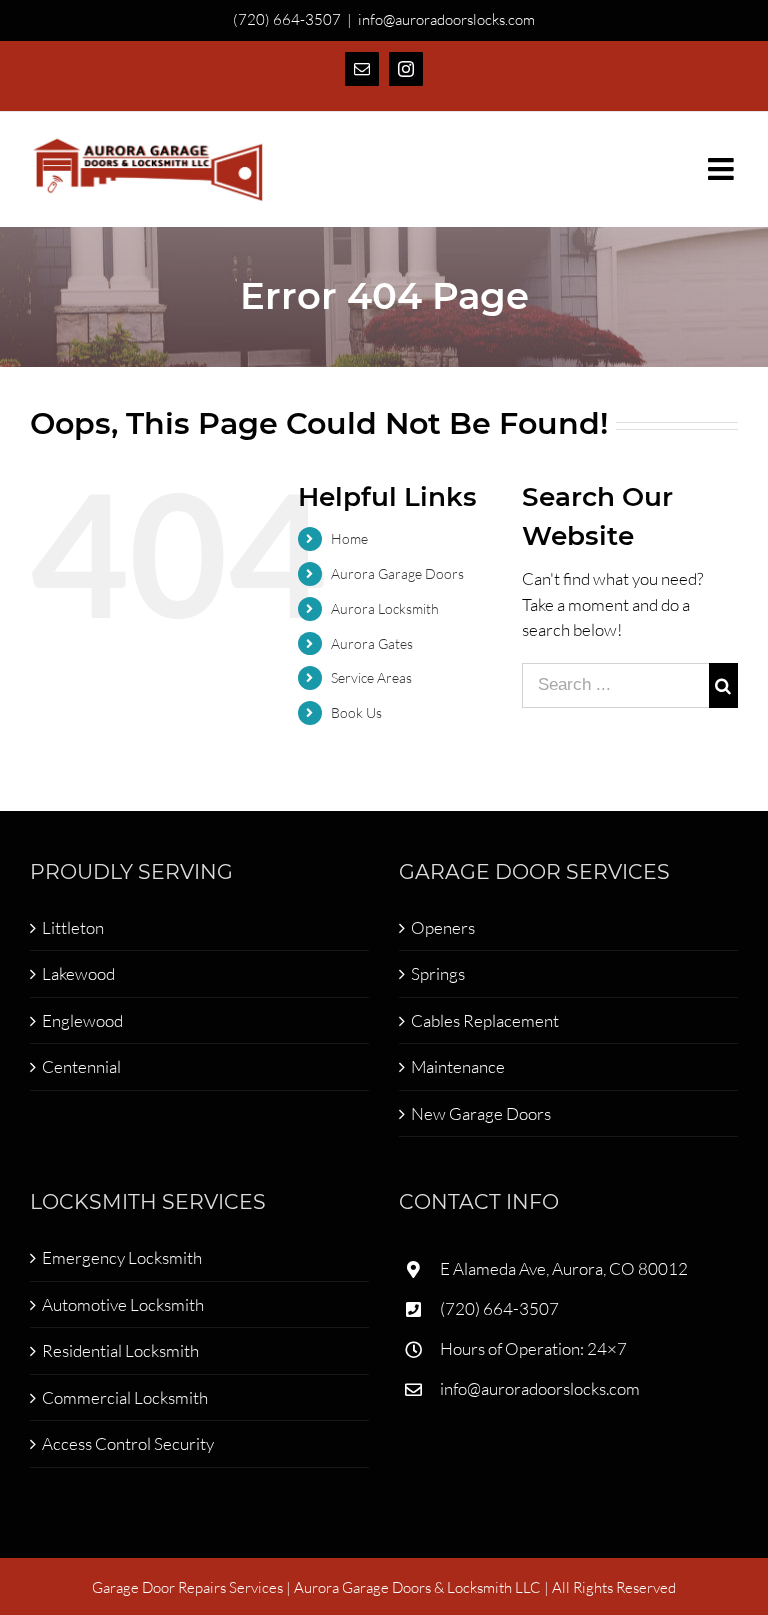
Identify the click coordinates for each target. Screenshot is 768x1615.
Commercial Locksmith (125, 1397)
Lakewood (78, 973)
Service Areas (371, 677)
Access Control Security (128, 1443)
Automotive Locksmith (123, 1304)
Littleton (73, 927)
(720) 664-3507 (499, 1308)
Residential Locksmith (120, 1350)
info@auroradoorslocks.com (446, 19)
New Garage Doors (481, 1113)
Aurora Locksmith (385, 608)
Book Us (356, 712)
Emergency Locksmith (122, 1257)
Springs (438, 973)
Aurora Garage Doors (397, 573)
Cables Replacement (485, 1020)
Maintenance (458, 1066)
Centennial (81, 1066)
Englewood (82, 1020)
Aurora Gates (372, 643)
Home (349, 538)
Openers (443, 927)
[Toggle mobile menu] (723, 169)
